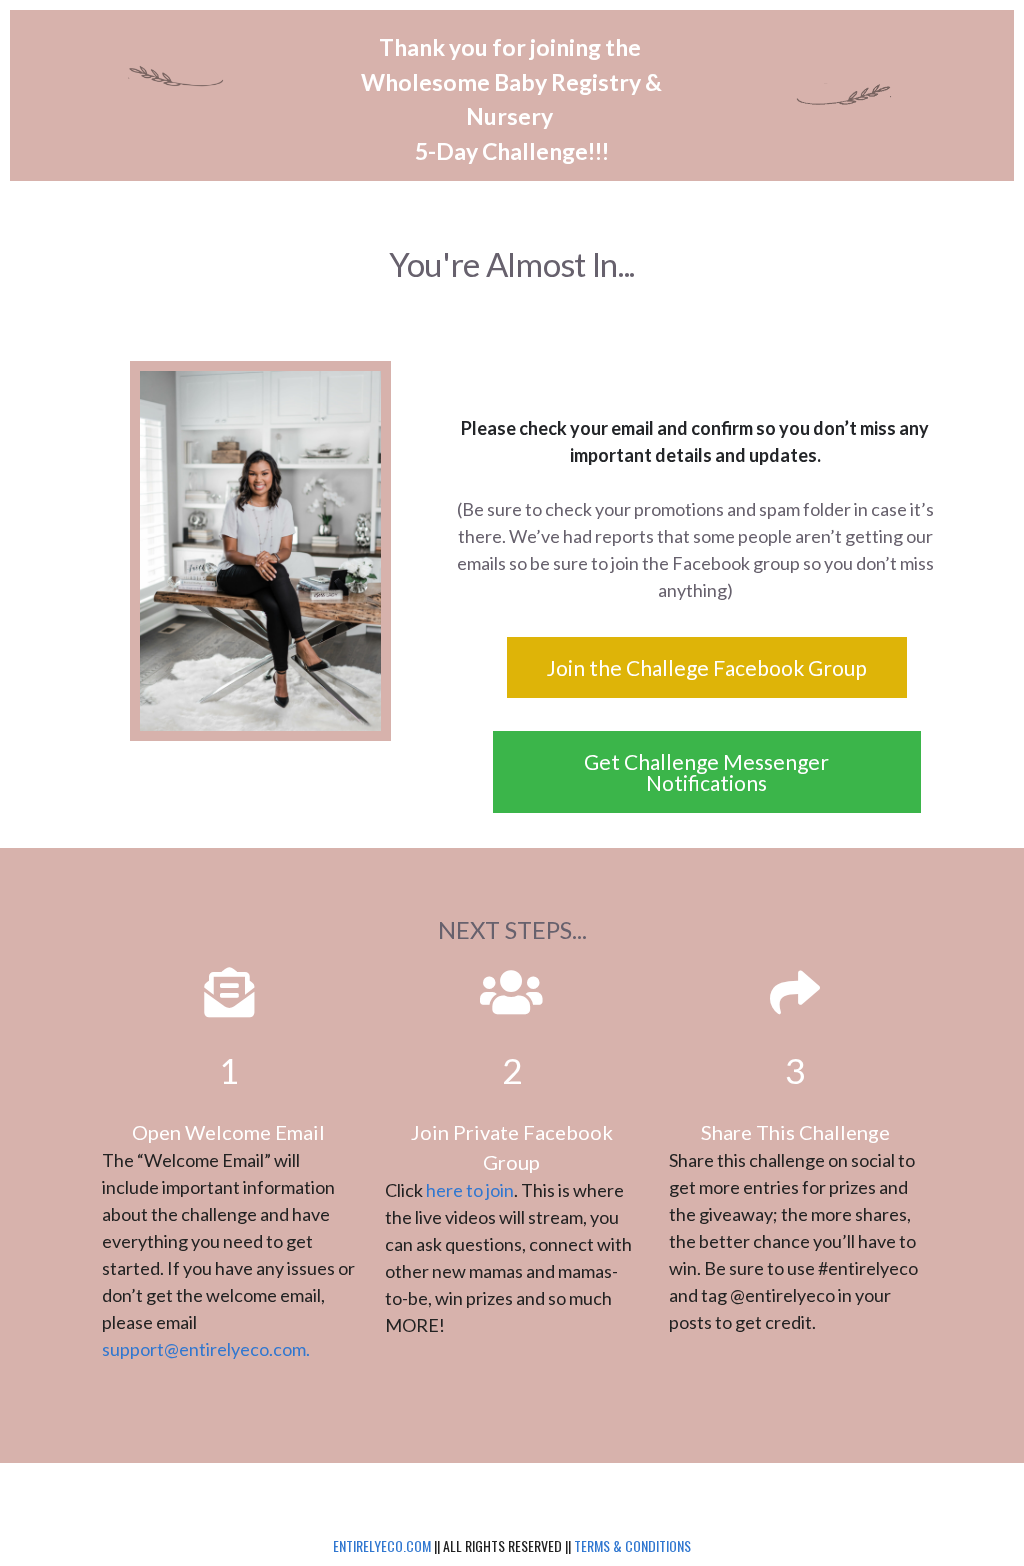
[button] (707, 667)
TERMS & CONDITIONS (632, 1545)
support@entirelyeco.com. (206, 1349)
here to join (470, 1190)
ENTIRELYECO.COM (382, 1545)
